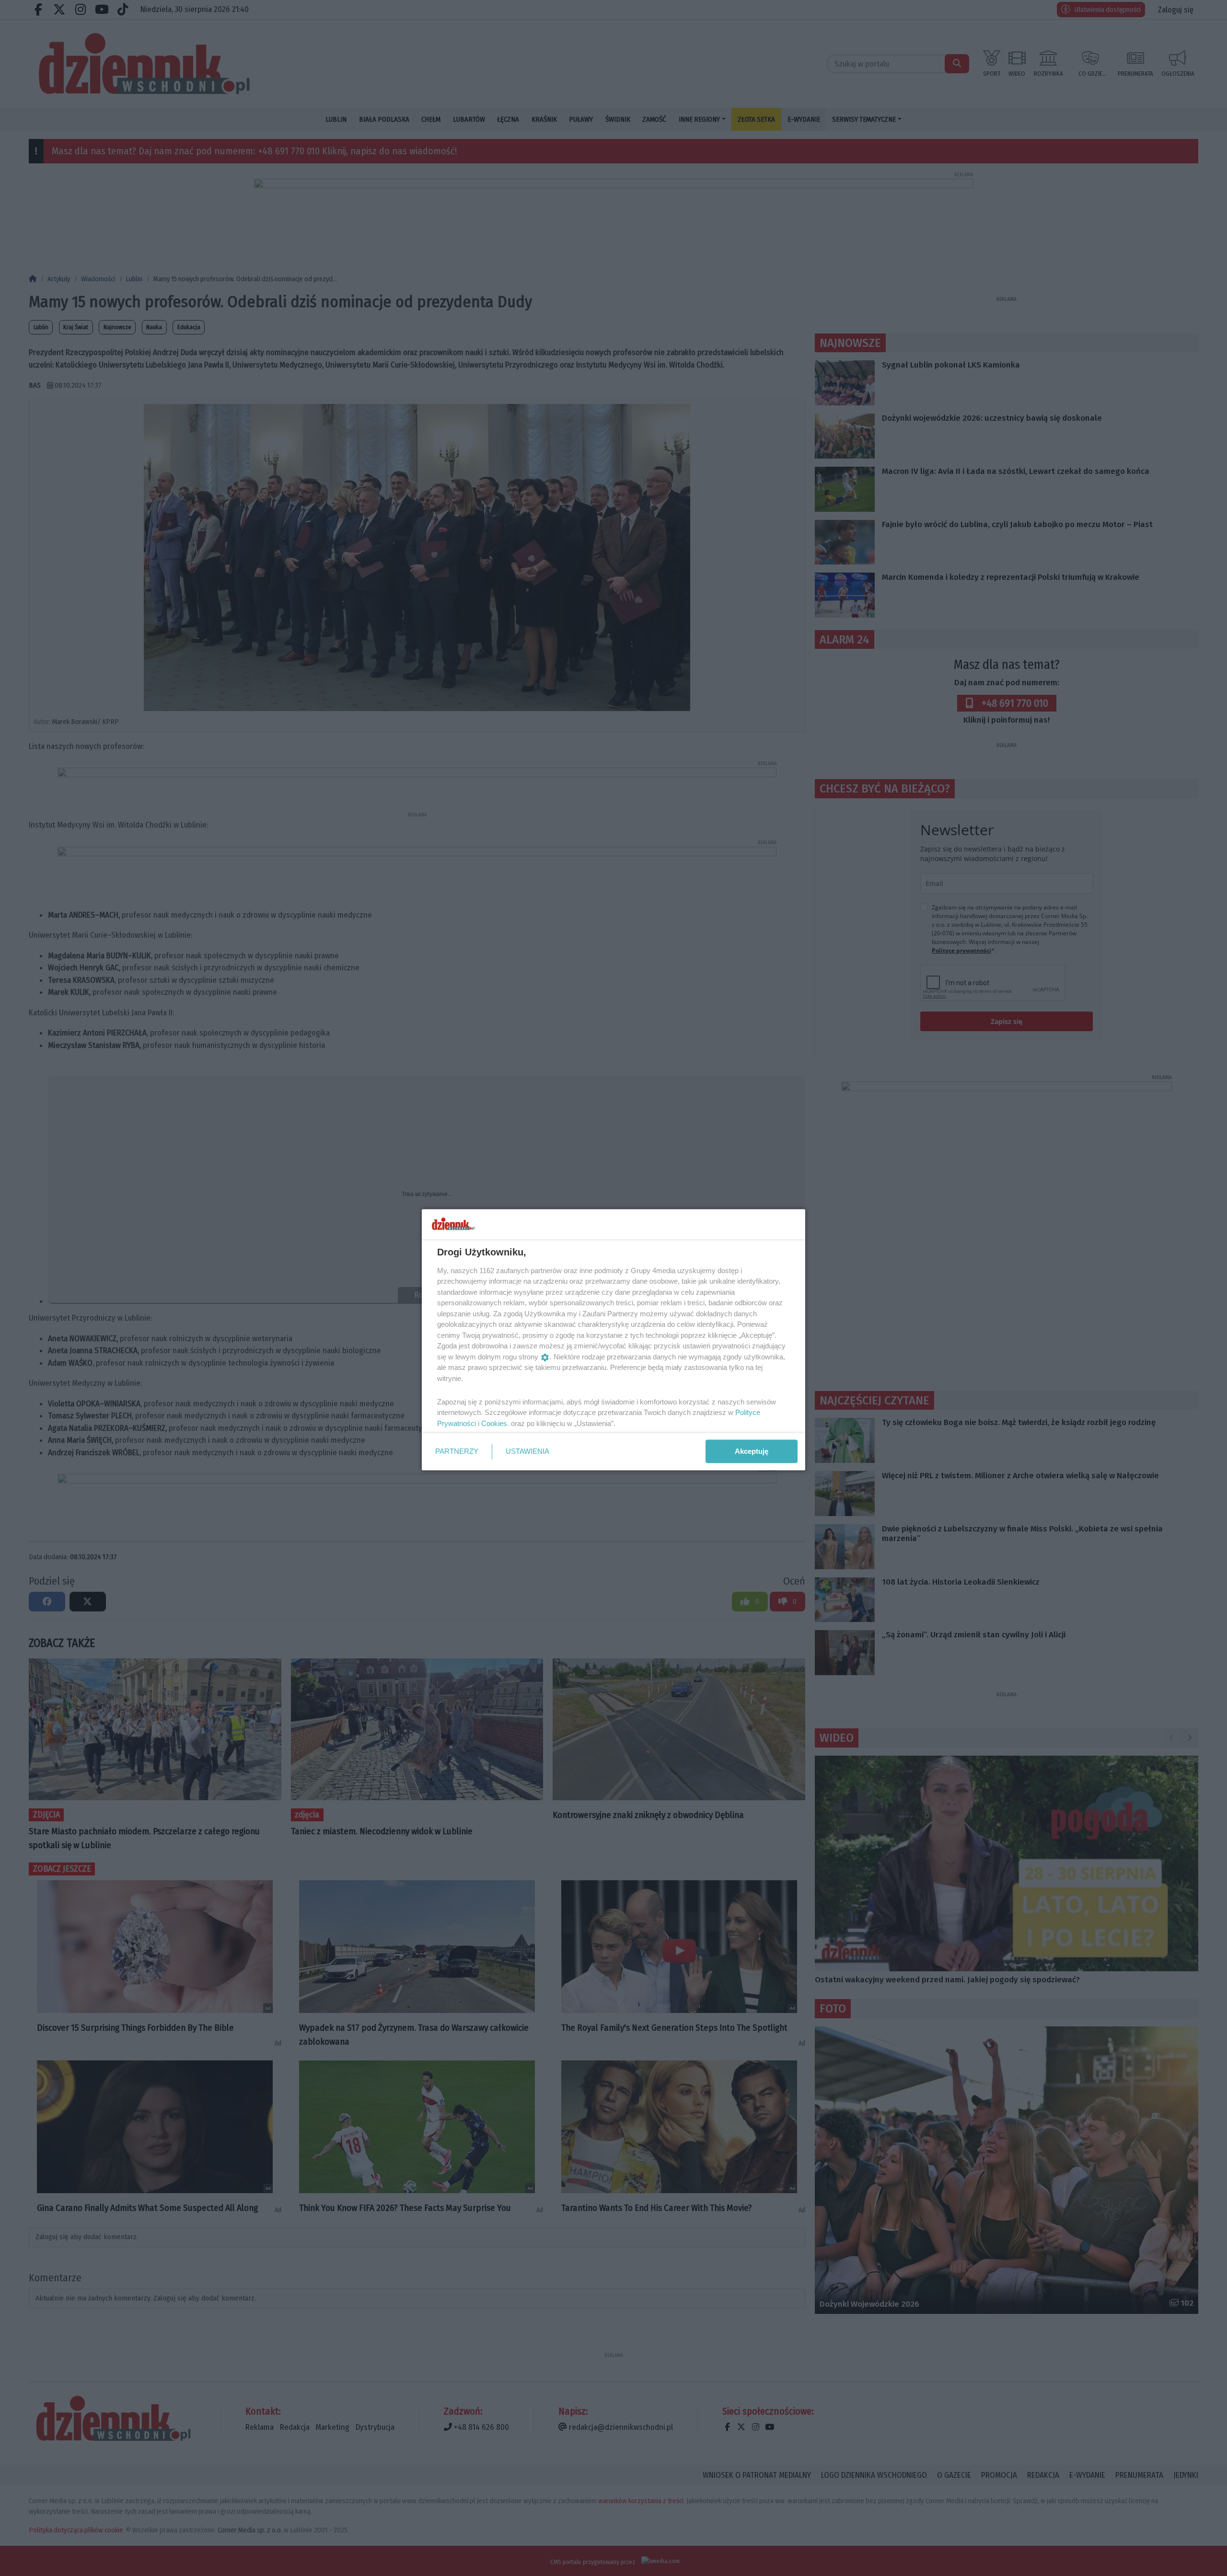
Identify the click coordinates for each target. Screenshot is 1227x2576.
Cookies (494, 1423)
